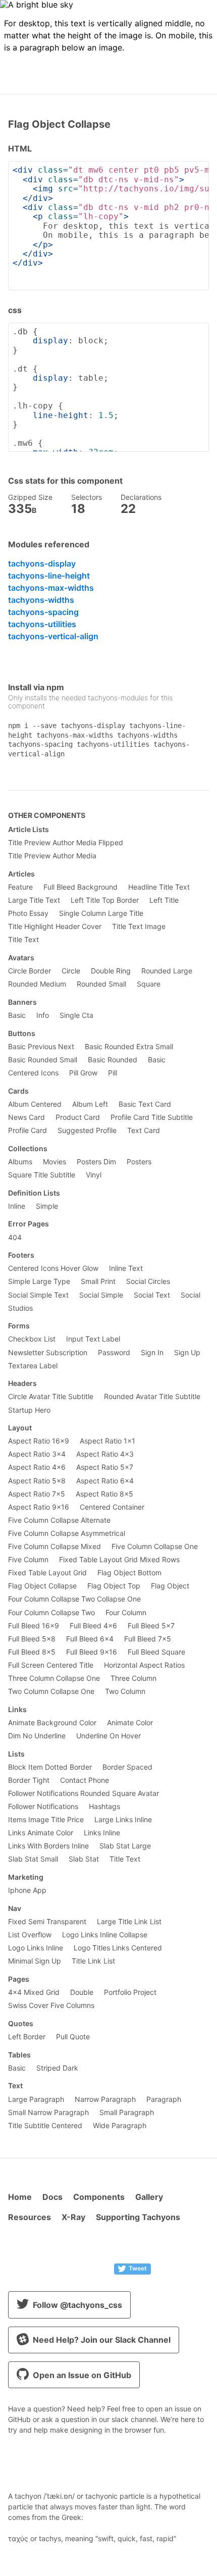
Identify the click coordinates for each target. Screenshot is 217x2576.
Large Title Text (34, 900)
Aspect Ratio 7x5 (37, 1494)
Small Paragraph (127, 2113)
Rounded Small (101, 984)
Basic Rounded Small (43, 1060)
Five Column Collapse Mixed (55, 1547)
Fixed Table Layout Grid (47, 1573)
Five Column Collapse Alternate (59, 1520)
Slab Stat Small (33, 1859)
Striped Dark (57, 2068)
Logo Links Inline (36, 1948)
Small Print (98, 1281)
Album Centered (35, 1104)
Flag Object (170, 1586)
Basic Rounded (113, 1060)
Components (99, 2197)
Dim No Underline (37, 1736)
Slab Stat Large (125, 1846)
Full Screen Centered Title (51, 1665)
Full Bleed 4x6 (93, 1626)
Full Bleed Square (156, 1652)
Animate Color (130, 1723)
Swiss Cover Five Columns (51, 2005)
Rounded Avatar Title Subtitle (152, 1397)
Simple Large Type (39, 1281)
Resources (30, 2217)
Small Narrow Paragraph (48, 2113)
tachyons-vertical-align (53, 636)
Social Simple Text (38, 1295)
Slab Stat (84, 1859)
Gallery (149, 2197)
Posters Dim (96, 1162)
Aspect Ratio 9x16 (39, 1507)
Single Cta (76, 1015)
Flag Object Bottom (129, 1573)
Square (149, 984)
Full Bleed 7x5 (148, 1639)
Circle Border (30, 971)
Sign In (152, 1353)
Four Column (126, 1613)
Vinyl (94, 1175)
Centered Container (112, 1507)
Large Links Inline (123, 1820)
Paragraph (164, 2099)
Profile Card (28, 1130)
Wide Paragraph (120, 2126)
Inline (17, 1206)
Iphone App (27, 1890)
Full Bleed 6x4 (90, 1639)
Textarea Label (33, 1366)
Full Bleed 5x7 (151, 1626)
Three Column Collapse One (54, 1678)
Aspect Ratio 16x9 (39, 1441)
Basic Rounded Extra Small (129, 1047)
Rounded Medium (37, 984)
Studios (20, 1308)
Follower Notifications (43, 1807)
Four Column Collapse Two (51, 1613)
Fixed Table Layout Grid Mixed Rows (119, 1560)
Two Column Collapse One (51, 1691)
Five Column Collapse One (155, 1547)
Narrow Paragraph (105, 2099)
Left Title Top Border (105, 900)
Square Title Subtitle (42, 1175)
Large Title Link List (129, 1922)
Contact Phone (85, 1780)
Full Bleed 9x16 (92, 1652)
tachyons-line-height (49, 576)
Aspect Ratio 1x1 (107, 1441)
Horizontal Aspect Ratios (144, 1665)
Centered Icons (33, 1073)
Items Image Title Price (46, 1820)
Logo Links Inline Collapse (105, 1935)
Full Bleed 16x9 (34, 1626)
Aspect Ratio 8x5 (104, 1494)
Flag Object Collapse (42, 1586)
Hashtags (104, 1807)
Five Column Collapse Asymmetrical (67, 1533)
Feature (20, 887)
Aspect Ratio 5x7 (105, 1467)
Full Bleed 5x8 (32, 1639)
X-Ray (73, 2217)
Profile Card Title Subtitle (152, 1117)
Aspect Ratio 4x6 (37, 1467)
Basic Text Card (145, 1104)
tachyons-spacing (43, 612)
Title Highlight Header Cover (55, 926)
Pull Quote (73, 2037)
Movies (55, 1162)
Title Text (23, 940)
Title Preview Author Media (52, 856)
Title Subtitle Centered (45, 2126)
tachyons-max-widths (51, 588)
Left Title (164, 900)
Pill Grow (83, 1073)
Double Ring (111, 971)
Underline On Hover (108, 1736)
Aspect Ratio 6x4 (105, 1481)
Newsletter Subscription (48, 1353)
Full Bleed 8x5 (32, 1652)
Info (43, 1015)
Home (20, 2197)
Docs (52, 2197)
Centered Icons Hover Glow (53, 1268)
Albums (20, 1162)
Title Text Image (139, 926)
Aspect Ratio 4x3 (105, 1454)
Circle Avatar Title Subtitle (51, 1397)
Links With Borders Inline (48, 1846)
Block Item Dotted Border (50, 1767)
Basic (17, 1015)
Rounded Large (167, 971)
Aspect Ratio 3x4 (37, 1454)
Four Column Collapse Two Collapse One (74, 1599)
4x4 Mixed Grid (34, 1992)
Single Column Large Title (101, 913)
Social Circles (148, 1281)
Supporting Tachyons (138, 2217)
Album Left (90, 1104)
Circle (71, 971)
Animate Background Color (52, 1723)
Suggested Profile (87, 1130)
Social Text (152, 1295)
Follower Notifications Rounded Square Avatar (84, 1793)
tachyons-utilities (42, 624)
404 (15, 1238)
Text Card (144, 1130)
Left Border (27, 2037)
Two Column (125, 1691)
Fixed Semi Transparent (47, 1922)
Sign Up (187, 1353)
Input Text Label (93, 1339)
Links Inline (102, 1833)
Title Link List (93, 1961)
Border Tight (29, 1780)
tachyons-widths (41, 600)
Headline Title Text (159, 887)
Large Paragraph (36, 2099)
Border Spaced (127, 1767)
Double (82, 1992)
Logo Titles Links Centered (118, 1948)
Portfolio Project (130, 1992)
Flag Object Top (114, 1586)
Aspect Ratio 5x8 (37, 1481)
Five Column (28, 1560)
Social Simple (101, 1295)
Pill (113, 1073)
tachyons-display (42, 563)
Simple (47, 1206)
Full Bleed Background (80, 887)
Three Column (133, 1678)
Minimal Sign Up (35, 1961)
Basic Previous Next (41, 1047)
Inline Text (126, 1268)
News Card (26, 1117)
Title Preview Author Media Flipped (66, 843)
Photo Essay (28, 913)
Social (191, 1295)
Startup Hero (29, 1410)
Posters (139, 1162)
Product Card (78, 1117)
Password (114, 1353)
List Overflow (30, 1935)
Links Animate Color (41, 1833)
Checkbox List (32, 1339)
